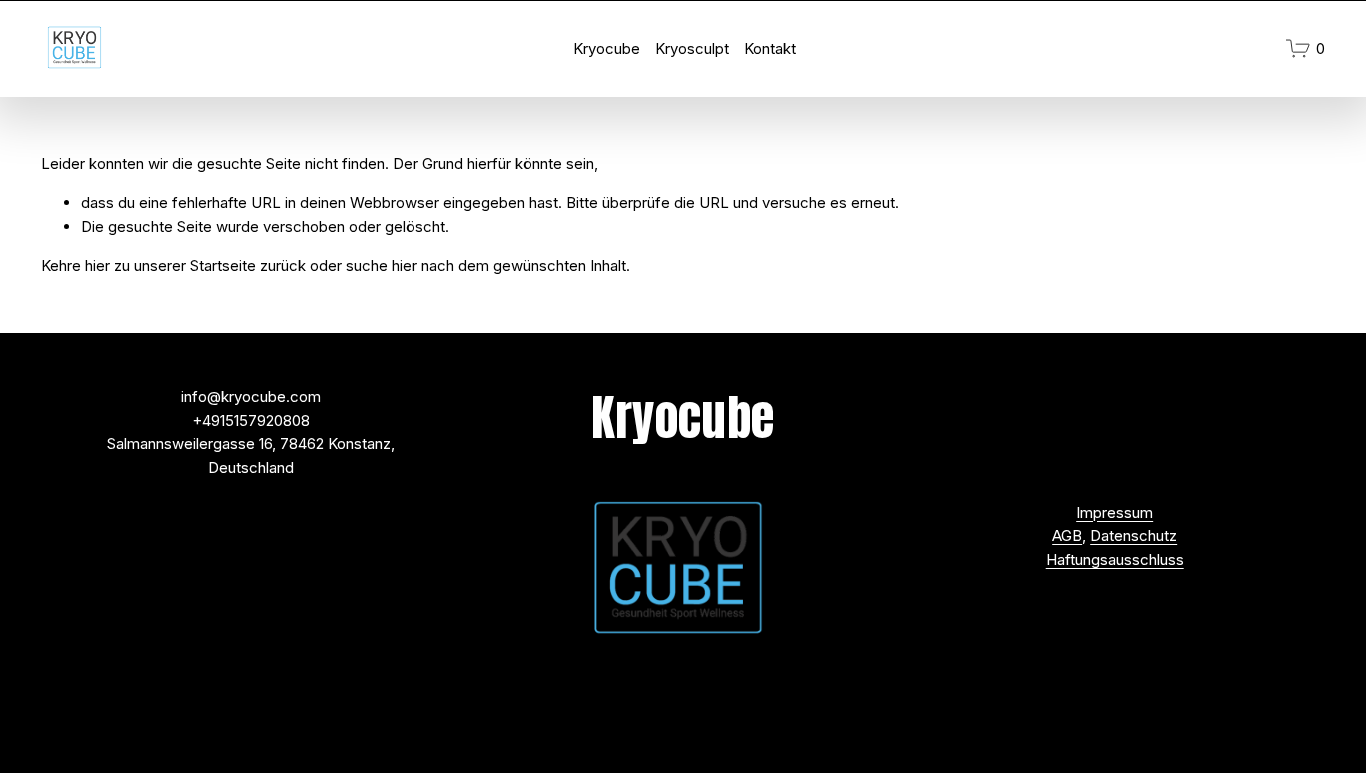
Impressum (1114, 512)
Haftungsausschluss (1115, 559)
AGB (1067, 535)
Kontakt (770, 48)
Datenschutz (1133, 535)
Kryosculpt (692, 48)
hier (97, 265)
